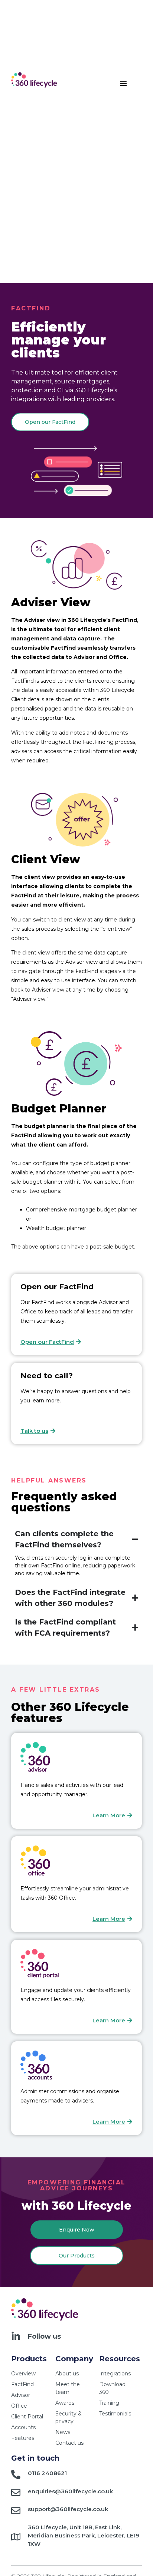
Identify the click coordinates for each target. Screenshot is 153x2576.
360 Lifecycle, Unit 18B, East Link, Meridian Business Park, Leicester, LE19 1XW (84, 2536)
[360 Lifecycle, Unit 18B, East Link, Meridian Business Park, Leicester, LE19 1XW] (16, 2537)
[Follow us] (16, 2336)
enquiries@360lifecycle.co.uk (70, 2491)
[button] (123, 83)
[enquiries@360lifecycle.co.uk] (16, 2492)
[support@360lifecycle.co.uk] (16, 2511)
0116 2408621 (47, 2473)
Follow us (44, 2336)
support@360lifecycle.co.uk (68, 2509)
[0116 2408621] (16, 2475)
